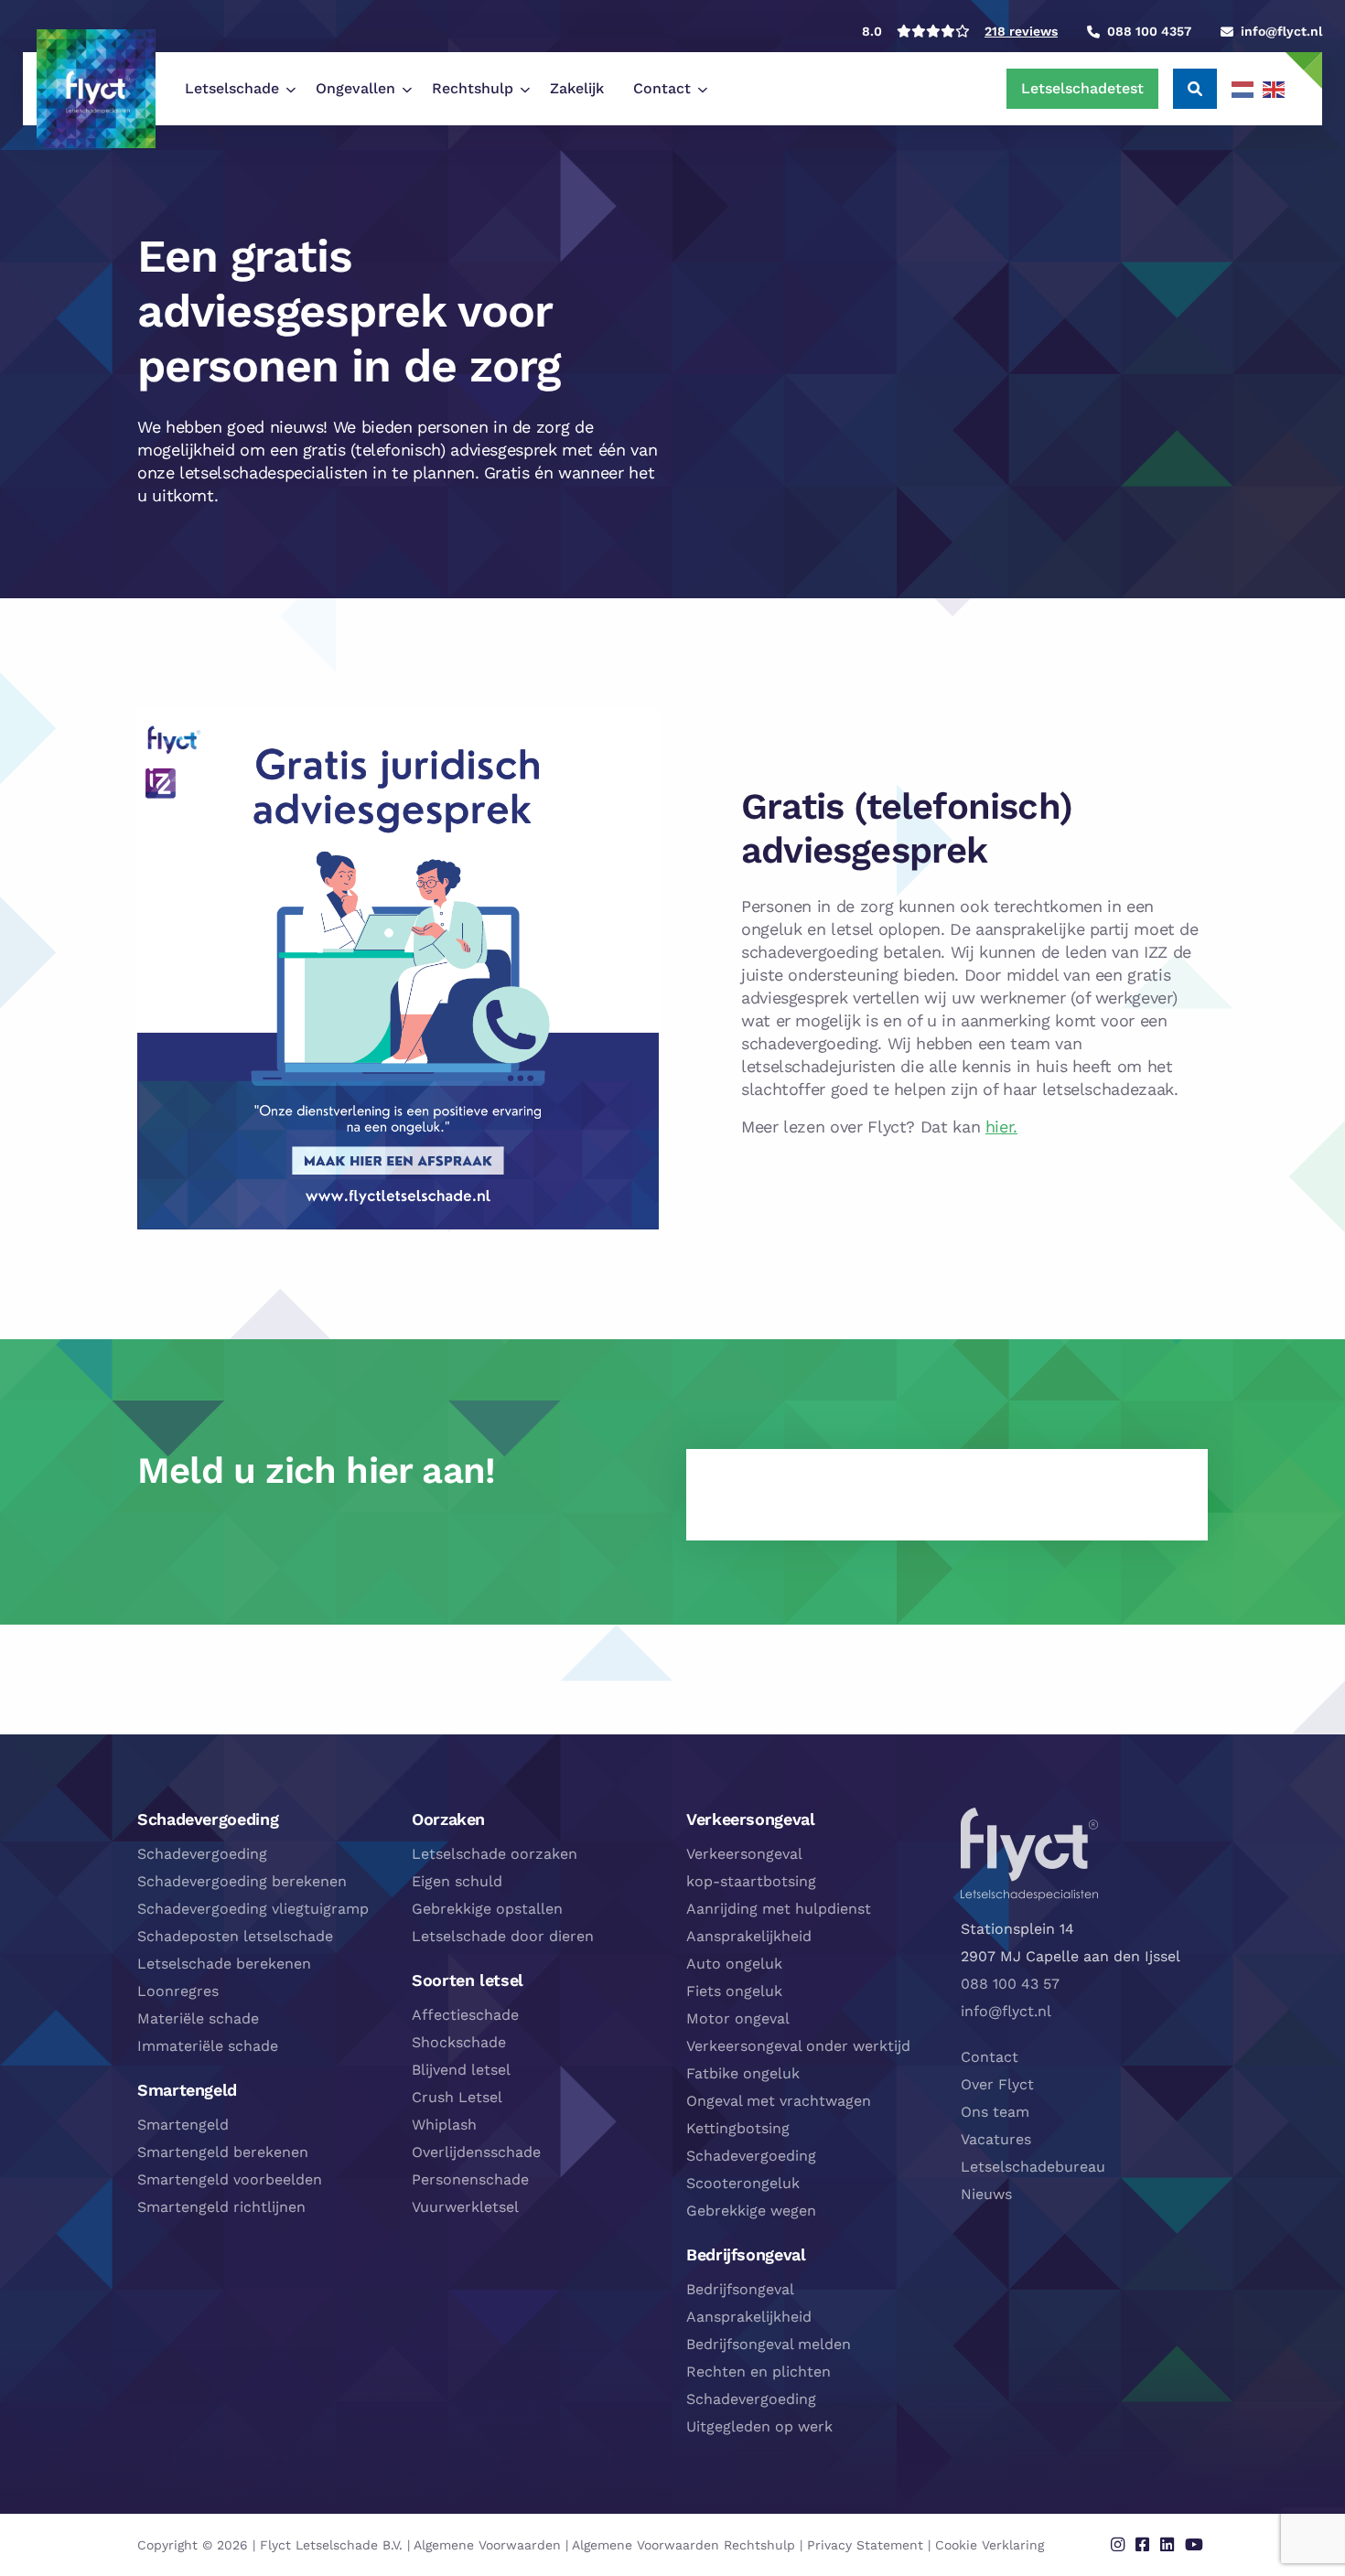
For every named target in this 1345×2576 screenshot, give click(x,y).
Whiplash (444, 2125)
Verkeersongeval (744, 1854)
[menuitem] (236, 89)
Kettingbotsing (738, 2128)
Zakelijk (577, 88)
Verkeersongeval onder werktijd (798, 2046)
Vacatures (996, 2139)
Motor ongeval (738, 2018)
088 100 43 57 (1010, 1984)
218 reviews (1021, 31)
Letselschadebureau (1033, 2167)
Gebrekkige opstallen (487, 1909)
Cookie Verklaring (990, 2545)
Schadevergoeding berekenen (242, 1881)
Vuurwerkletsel (465, 2207)
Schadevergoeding (202, 1854)
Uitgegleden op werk (759, 2426)
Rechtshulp (473, 88)
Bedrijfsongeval (740, 2289)
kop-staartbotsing (751, 1881)
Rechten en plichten (759, 2372)
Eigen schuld (457, 1881)
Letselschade (232, 88)
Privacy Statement (865, 2545)
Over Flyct (997, 2084)
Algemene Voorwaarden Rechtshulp (683, 2545)
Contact (662, 88)
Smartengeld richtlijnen (221, 2207)
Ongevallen (355, 88)
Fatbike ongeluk (743, 2073)
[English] (1275, 89)
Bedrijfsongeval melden (769, 2344)
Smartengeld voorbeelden (230, 2179)
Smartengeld (183, 2125)
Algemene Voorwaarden (487, 2545)
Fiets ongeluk (734, 1991)
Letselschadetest (1082, 88)
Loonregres (178, 1991)
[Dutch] (1243, 89)
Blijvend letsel (461, 2070)
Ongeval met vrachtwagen (779, 2101)
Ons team (995, 2112)
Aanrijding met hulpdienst (779, 1909)
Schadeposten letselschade (235, 1936)
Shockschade (459, 2042)
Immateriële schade (208, 2046)
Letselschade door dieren (503, 1936)
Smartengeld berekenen (223, 2152)
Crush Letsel (457, 2097)
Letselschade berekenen (224, 1964)
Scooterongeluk (743, 2183)
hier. (1001, 1127)
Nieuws (986, 2194)
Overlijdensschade (476, 2152)
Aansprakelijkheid (749, 1936)
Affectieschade (465, 2015)
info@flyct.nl (1006, 2011)
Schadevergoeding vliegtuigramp (253, 1909)
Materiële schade (198, 2018)
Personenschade (470, 2179)
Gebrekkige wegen (751, 2211)
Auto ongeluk (734, 1964)
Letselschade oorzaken (495, 1854)
